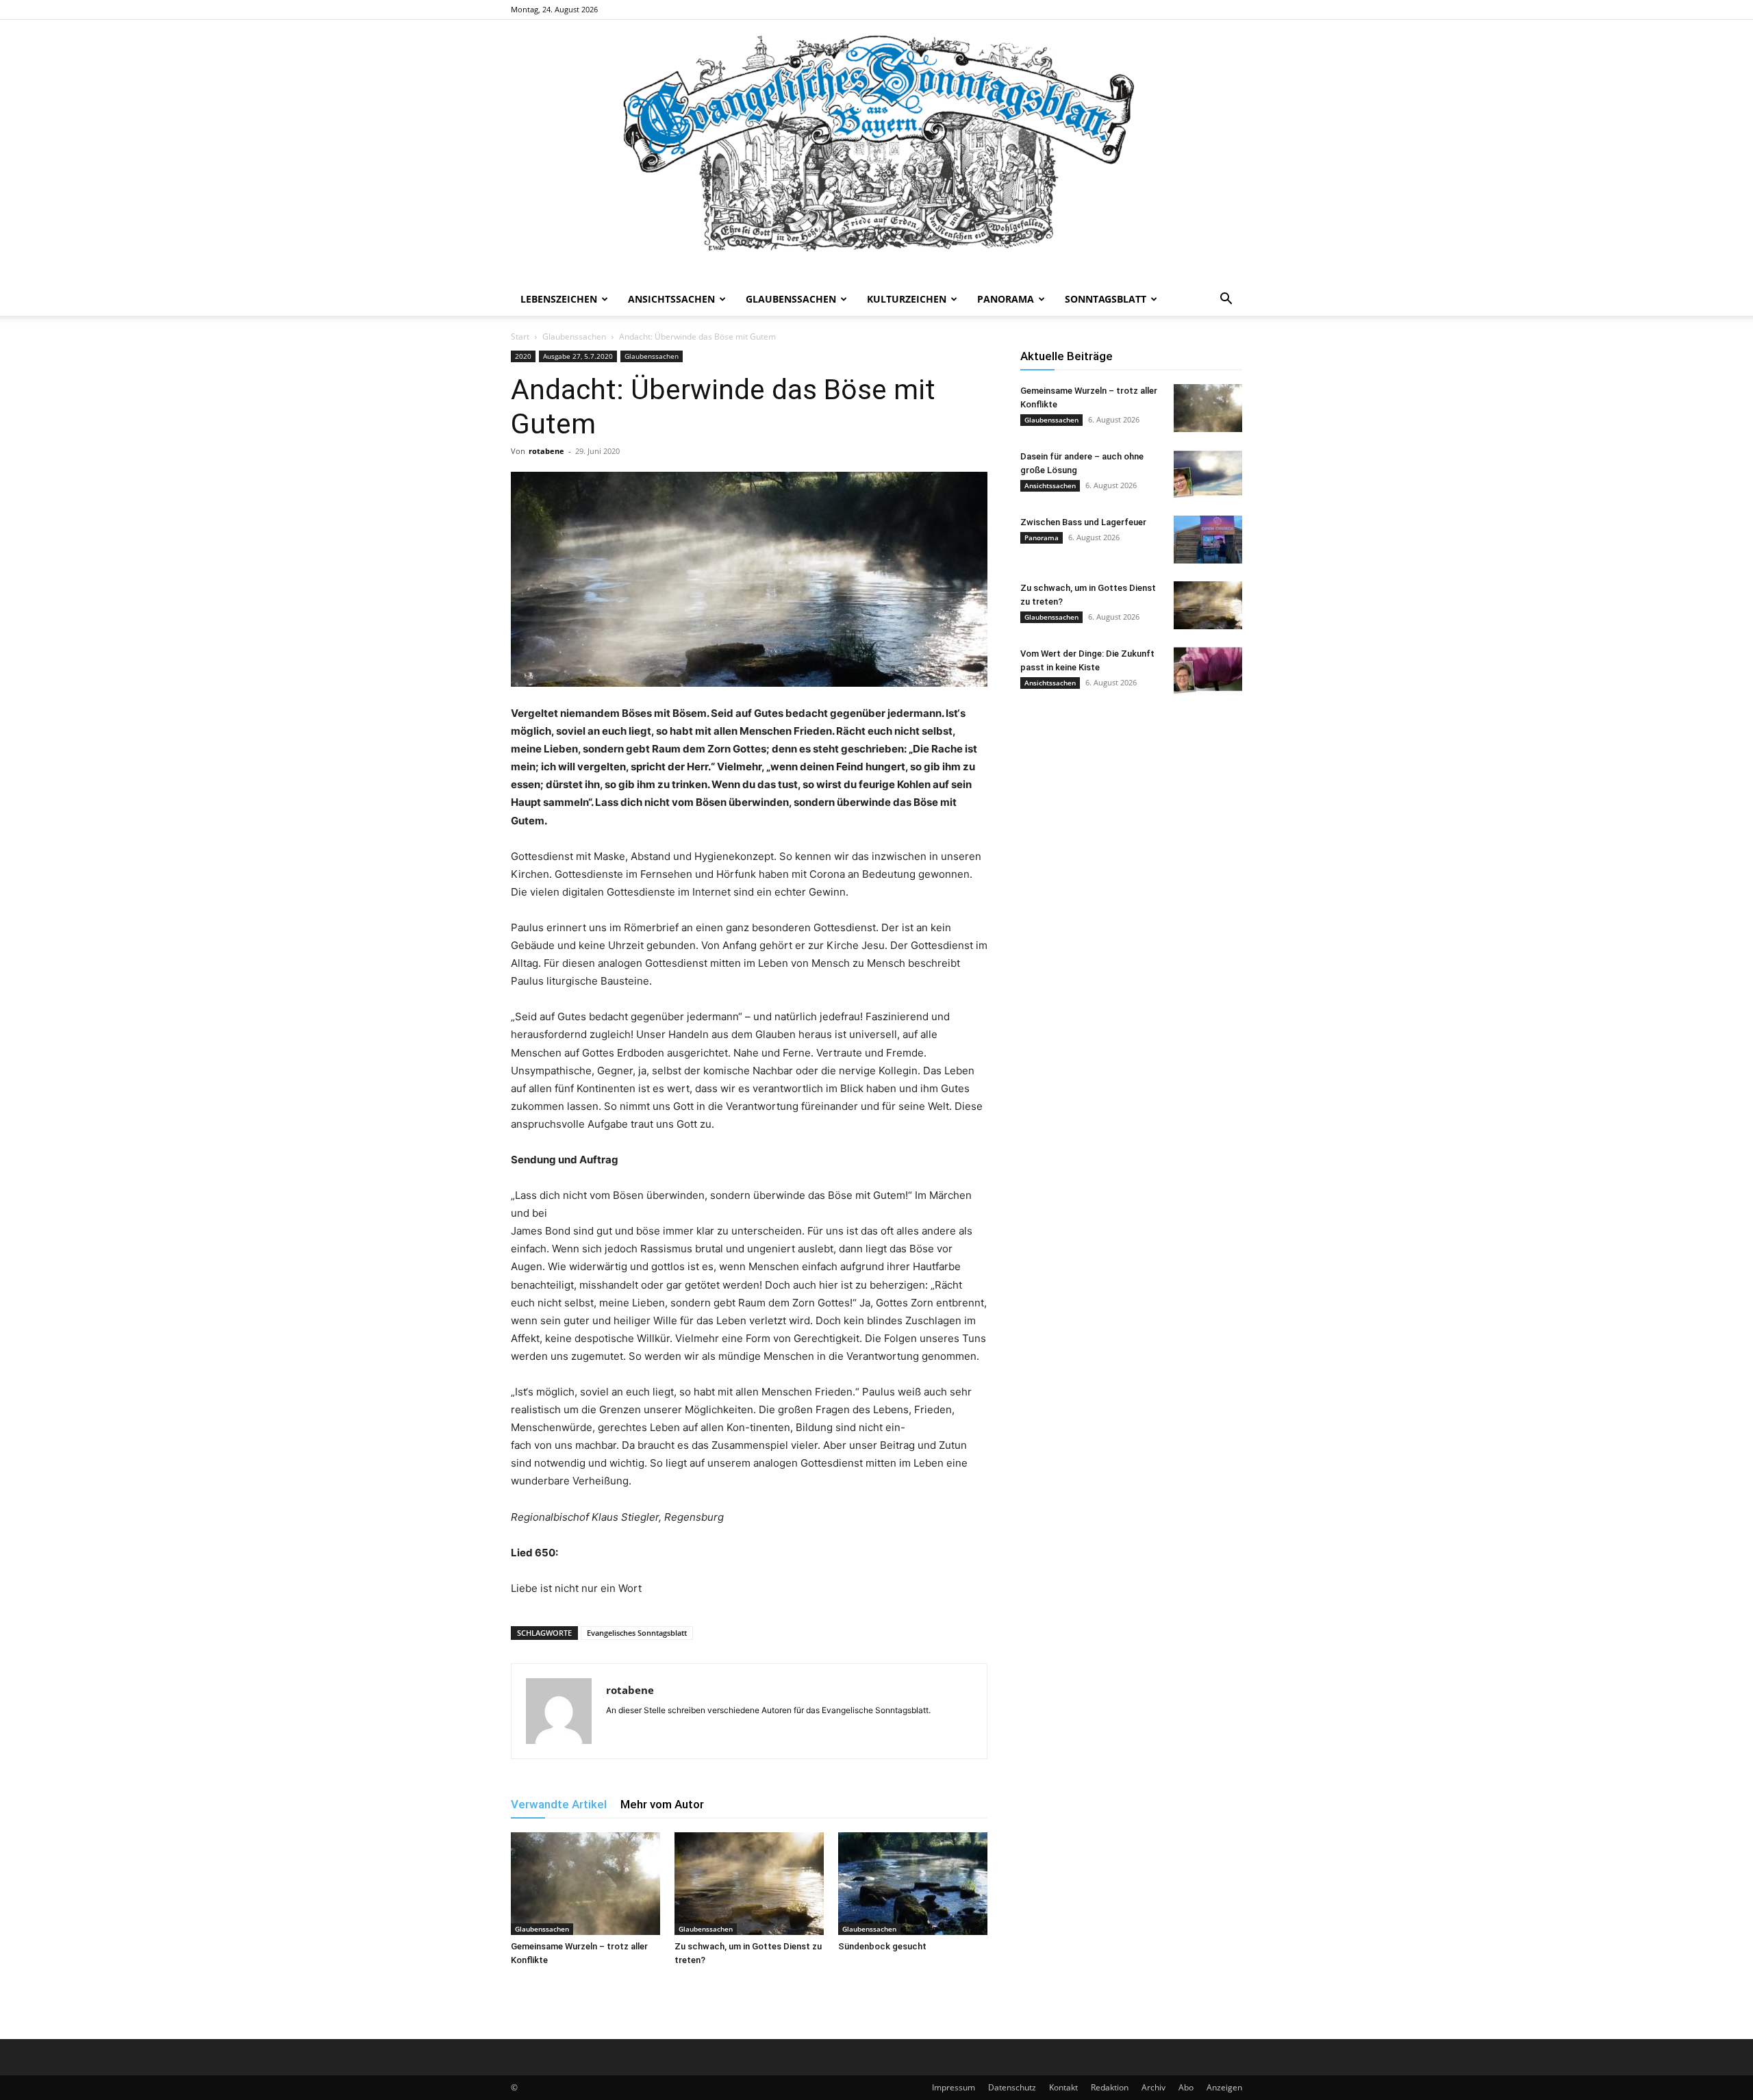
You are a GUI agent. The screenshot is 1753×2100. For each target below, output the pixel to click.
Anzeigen (1224, 2087)
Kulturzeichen (907, 299)
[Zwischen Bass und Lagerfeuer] (1208, 540)
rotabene (546, 451)
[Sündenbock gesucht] (913, 1884)
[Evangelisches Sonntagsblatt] (876, 151)
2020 (523, 356)
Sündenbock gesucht (882, 1946)
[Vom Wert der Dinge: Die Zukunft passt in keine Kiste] (1208, 671)
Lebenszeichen (559, 299)
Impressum (954, 2087)
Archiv (1153, 2087)
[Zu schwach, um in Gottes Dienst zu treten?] (749, 1884)
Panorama (1006, 299)
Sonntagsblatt (1106, 299)
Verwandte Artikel (559, 1804)
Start (520, 337)
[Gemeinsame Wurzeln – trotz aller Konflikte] (585, 1884)
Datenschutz (1012, 2087)
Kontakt (1063, 2087)
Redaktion (1110, 2087)
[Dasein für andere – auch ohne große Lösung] (1208, 474)
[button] (1226, 300)
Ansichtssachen (671, 299)
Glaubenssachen (791, 299)
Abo (1186, 2087)
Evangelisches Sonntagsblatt (637, 1633)
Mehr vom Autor (662, 1804)
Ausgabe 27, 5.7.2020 (578, 356)
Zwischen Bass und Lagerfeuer (1083, 522)
